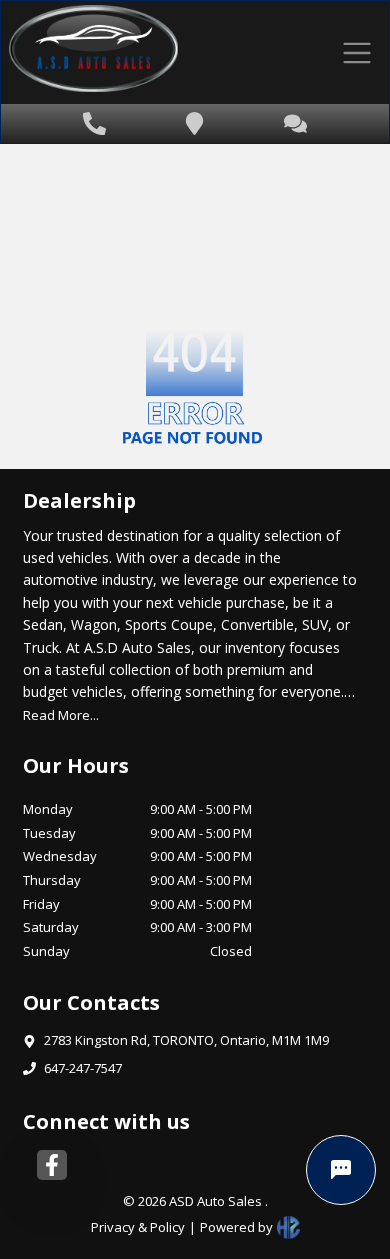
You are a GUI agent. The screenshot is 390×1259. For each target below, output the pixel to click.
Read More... (61, 715)
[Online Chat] (341, 1170)
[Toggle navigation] (356, 52)
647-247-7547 (83, 1068)
